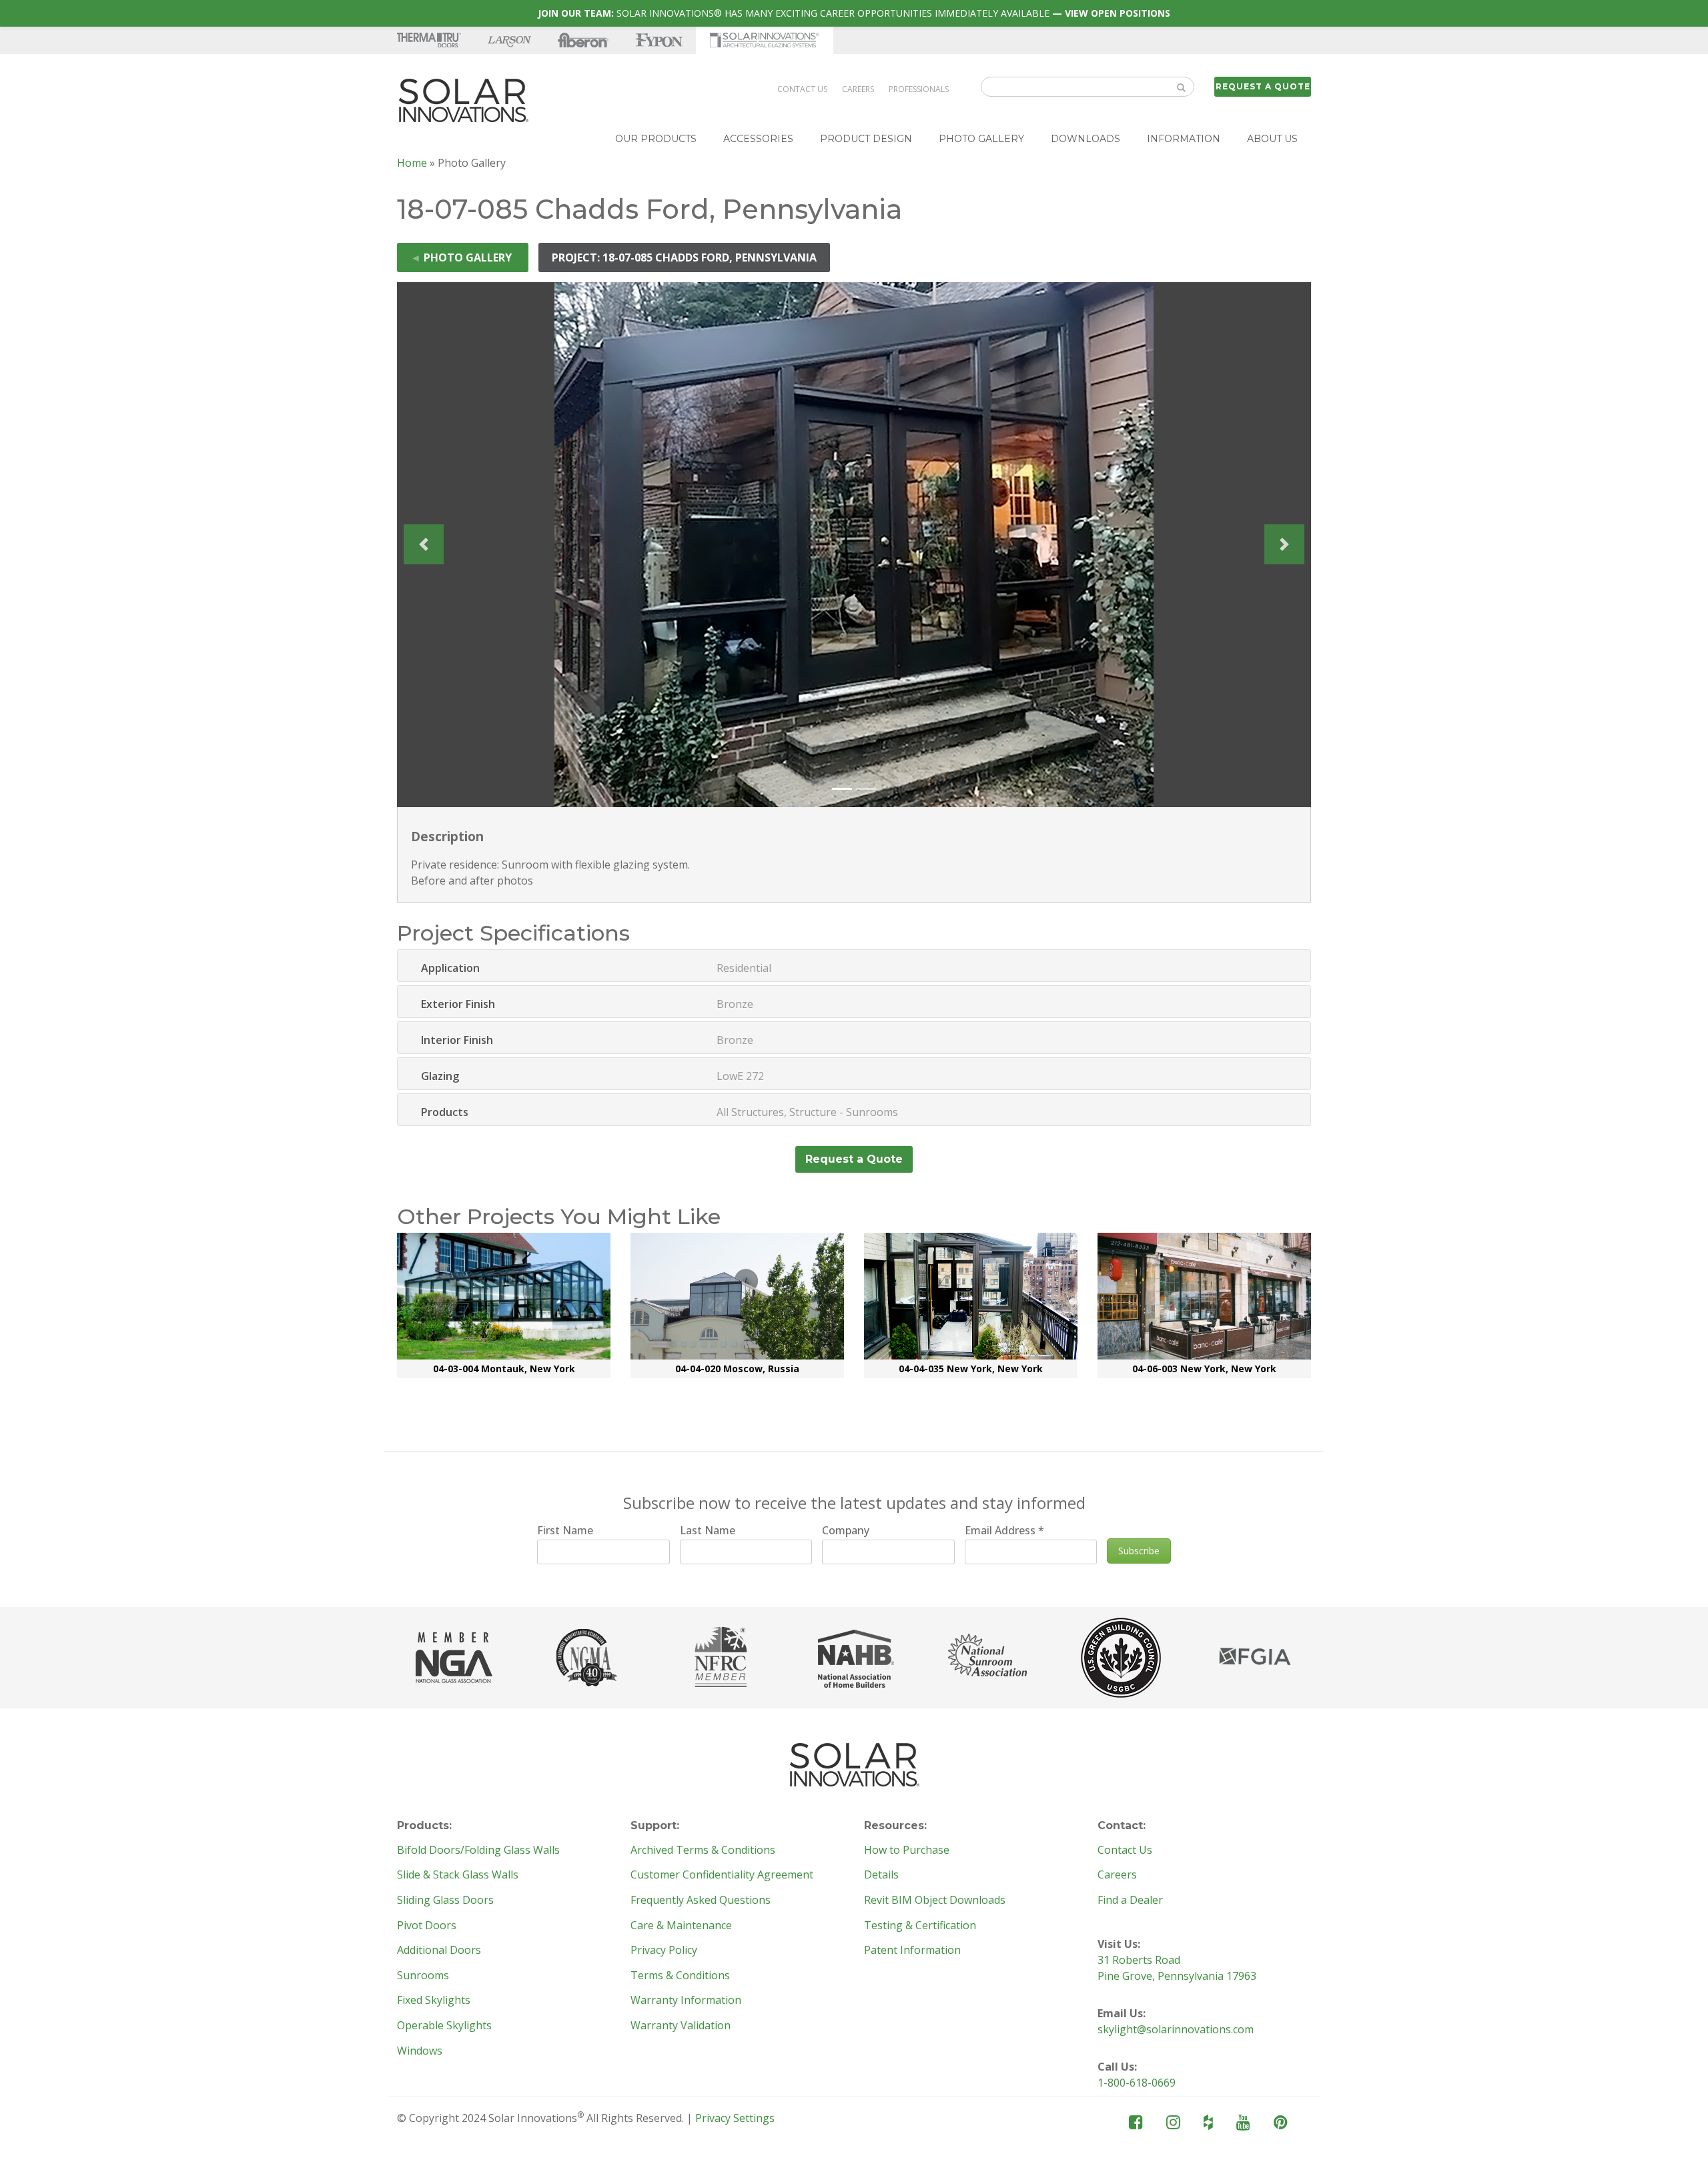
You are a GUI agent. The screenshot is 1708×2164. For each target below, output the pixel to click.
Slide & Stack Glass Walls (458, 1875)
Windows (420, 2051)
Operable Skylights (444, 2026)
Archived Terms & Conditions (703, 1850)
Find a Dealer (1130, 1901)
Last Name (708, 1530)
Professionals (919, 89)
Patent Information (912, 1951)
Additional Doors (439, 1951)
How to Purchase (907, 1850)
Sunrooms (423, 1976)
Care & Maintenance (681, 1926)
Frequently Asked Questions (701, 1901)
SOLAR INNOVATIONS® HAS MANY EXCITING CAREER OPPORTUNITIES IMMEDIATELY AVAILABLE (854, 13)
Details (881, 1875)
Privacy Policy (664, 1951)
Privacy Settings (735, 2118)
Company (846, 1530)
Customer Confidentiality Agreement (722, 1875)
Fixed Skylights (434, 2001)
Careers (858, 89)
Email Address (1004, 1530)
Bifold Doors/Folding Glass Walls (478, 1850)
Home (412, 163)
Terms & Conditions (680, 1976)
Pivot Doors (427, 1926)
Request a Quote (1263, 86)
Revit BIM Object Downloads (935, 1901)
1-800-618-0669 (1137, 2083)
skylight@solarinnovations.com (1176, 2029)
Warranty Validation (681, 2026)
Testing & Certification (920, 1926)
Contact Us (802, 89)
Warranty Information (686, 2001)
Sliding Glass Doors (445, 1901)
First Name (565, 1530)
